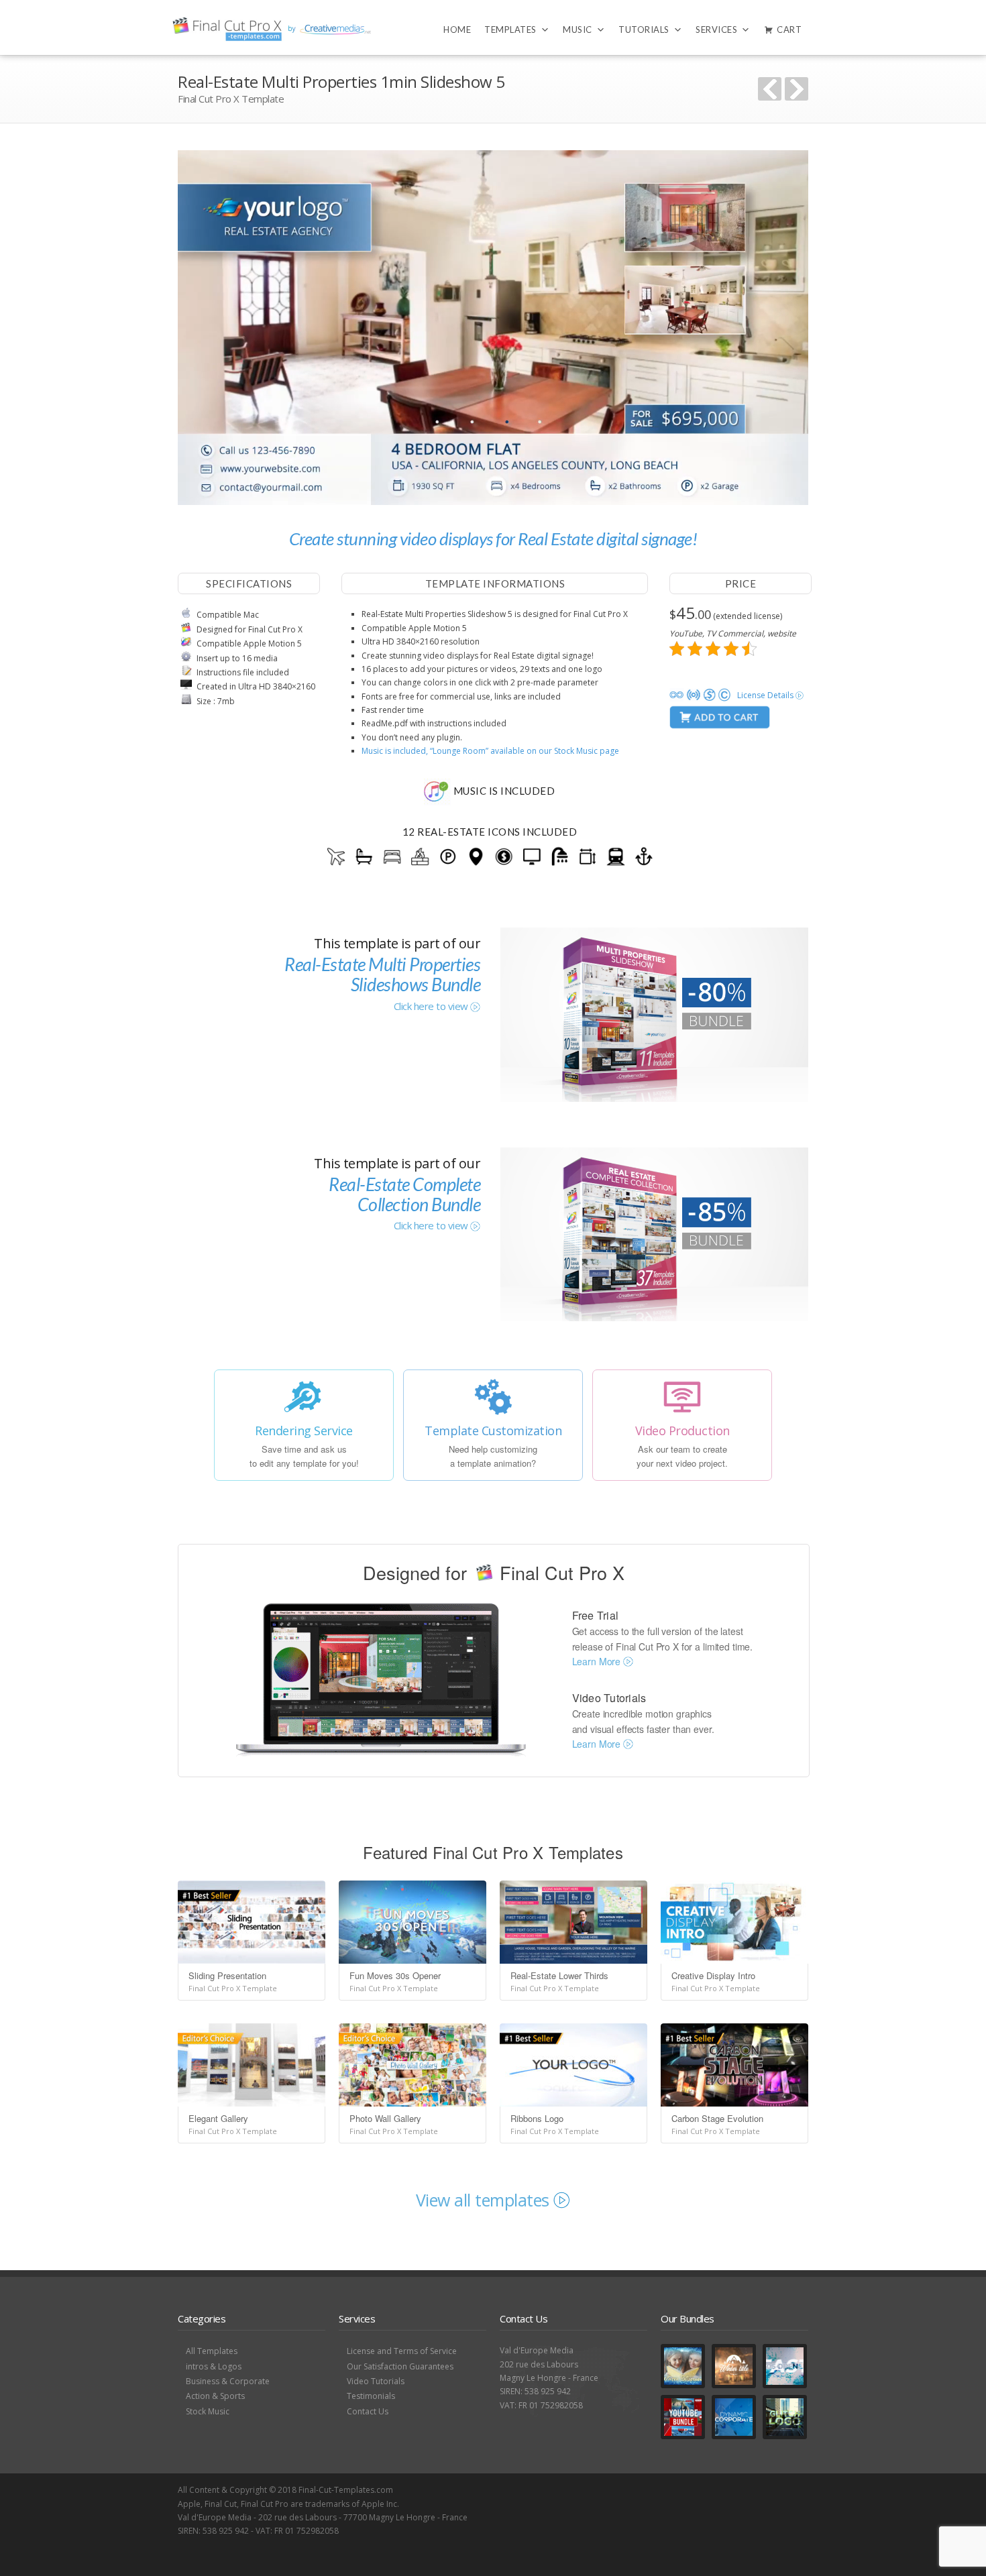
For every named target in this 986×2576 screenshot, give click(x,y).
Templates (510, 30)
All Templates (212, 2351)
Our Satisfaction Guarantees (400, 2366)
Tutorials (644, 30)
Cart (789, 30)
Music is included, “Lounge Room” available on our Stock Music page (490, 751)
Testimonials (371, 2396)
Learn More (598, 1661)
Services (716, 30)
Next (797, 89)
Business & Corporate (228, 2381)
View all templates (485, 2200)
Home (457, 30)
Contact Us (368, 2411)
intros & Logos (214, 2366)
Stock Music (208, 2411)
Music (578, 30)
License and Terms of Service (402, 2351)
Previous (770, 89)
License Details (766, 695)
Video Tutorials (376, 2381)
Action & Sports (215, 2396)
